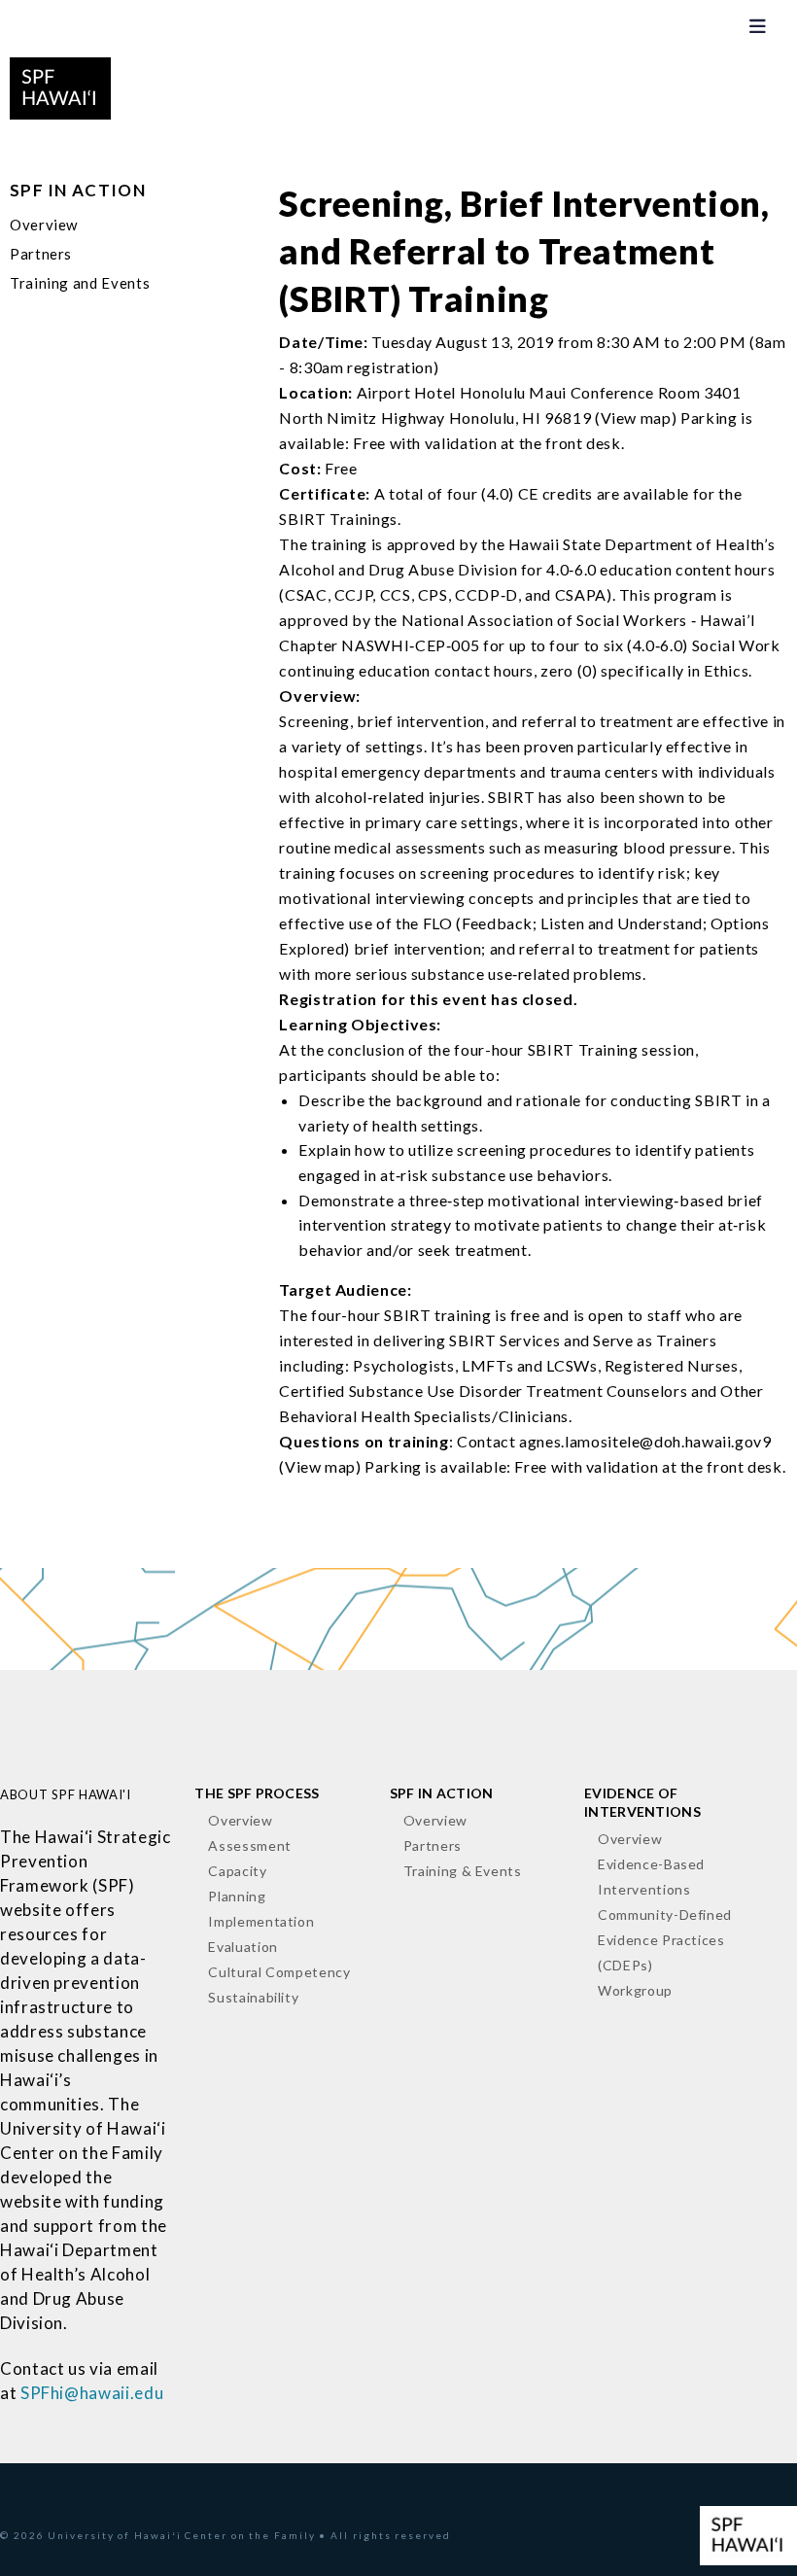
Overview (44, 225)
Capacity (237, 1871)
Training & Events (463, 1871)
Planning (237, 1896)
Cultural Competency (279, 1972)
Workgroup (635, 1990)
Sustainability (253, 1997)
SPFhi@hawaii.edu (92, 2393)
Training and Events (80, 283)
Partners (41, 254)
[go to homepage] (60, 86)
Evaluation (243, 1947)
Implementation (261, 1921)
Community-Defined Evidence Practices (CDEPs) (665, 1940)
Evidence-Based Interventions (651, 1877)
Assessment (249, 1845)
